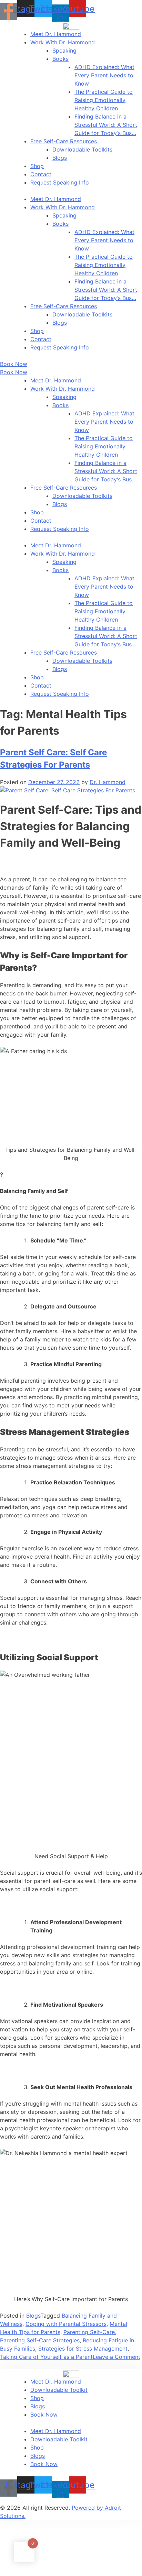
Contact (41, 174)
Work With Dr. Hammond (63, 42)
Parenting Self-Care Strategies (40, 2340)
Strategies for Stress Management (83, 2349)
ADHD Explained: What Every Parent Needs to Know (104, 75)
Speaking (64, 51)
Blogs (60, 158)
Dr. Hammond (108, 782)
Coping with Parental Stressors (66, 2324)
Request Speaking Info (60, 182)
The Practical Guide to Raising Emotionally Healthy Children (104, 100)
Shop (37, 166)
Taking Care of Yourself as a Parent (46, 2357)
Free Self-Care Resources (64, 141)
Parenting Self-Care (89, 2332)
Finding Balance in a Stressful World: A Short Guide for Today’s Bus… (106, 125)
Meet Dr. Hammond (56, 34)
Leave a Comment (116, 2357)
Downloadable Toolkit (59, 2390)
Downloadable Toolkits (82, 149)
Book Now (44, 2415)
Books (60, 59)
